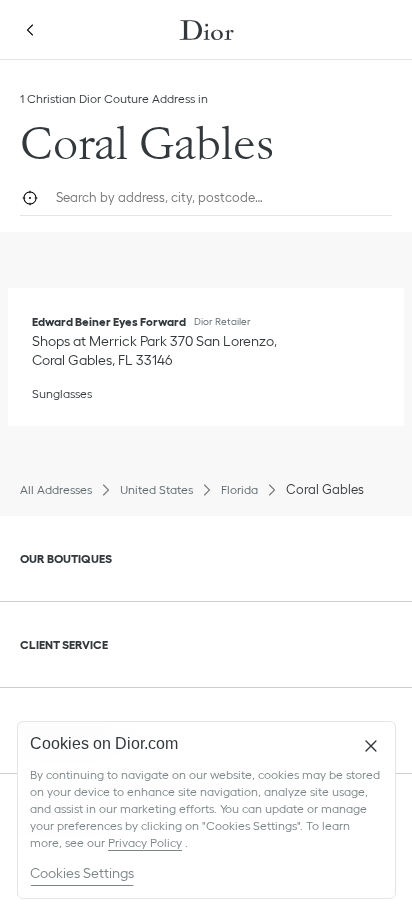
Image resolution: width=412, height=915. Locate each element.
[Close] (371, 746)
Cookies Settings (82, 873)
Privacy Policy (145, 842)
